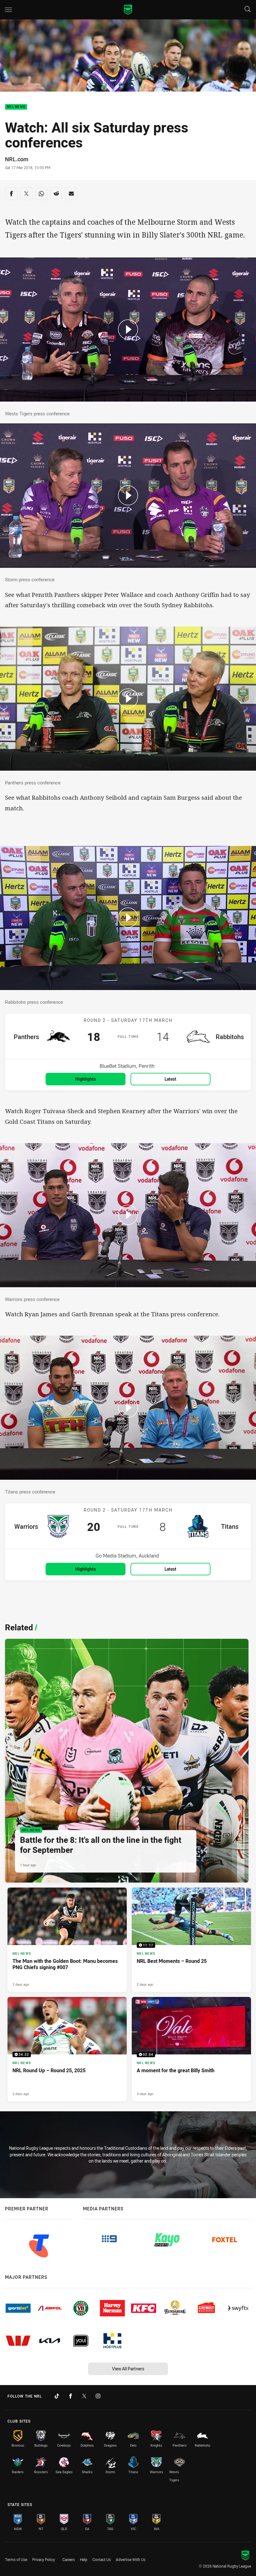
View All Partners (128, 2369)
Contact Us (102, 2559)
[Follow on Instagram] (98, 2396)
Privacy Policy (44, 2559)
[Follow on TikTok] (57, 2396)
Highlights (86, 1079)
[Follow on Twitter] (84, 2396)
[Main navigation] (8, 10)
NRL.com (17, 159)
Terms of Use (16, 2559)
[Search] (248, 10)
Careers (69, 2559)
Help (84, 2559)
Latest (170, 1079)
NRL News (16, 107)
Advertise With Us (131, 2559)
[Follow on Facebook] (71, 2396)
